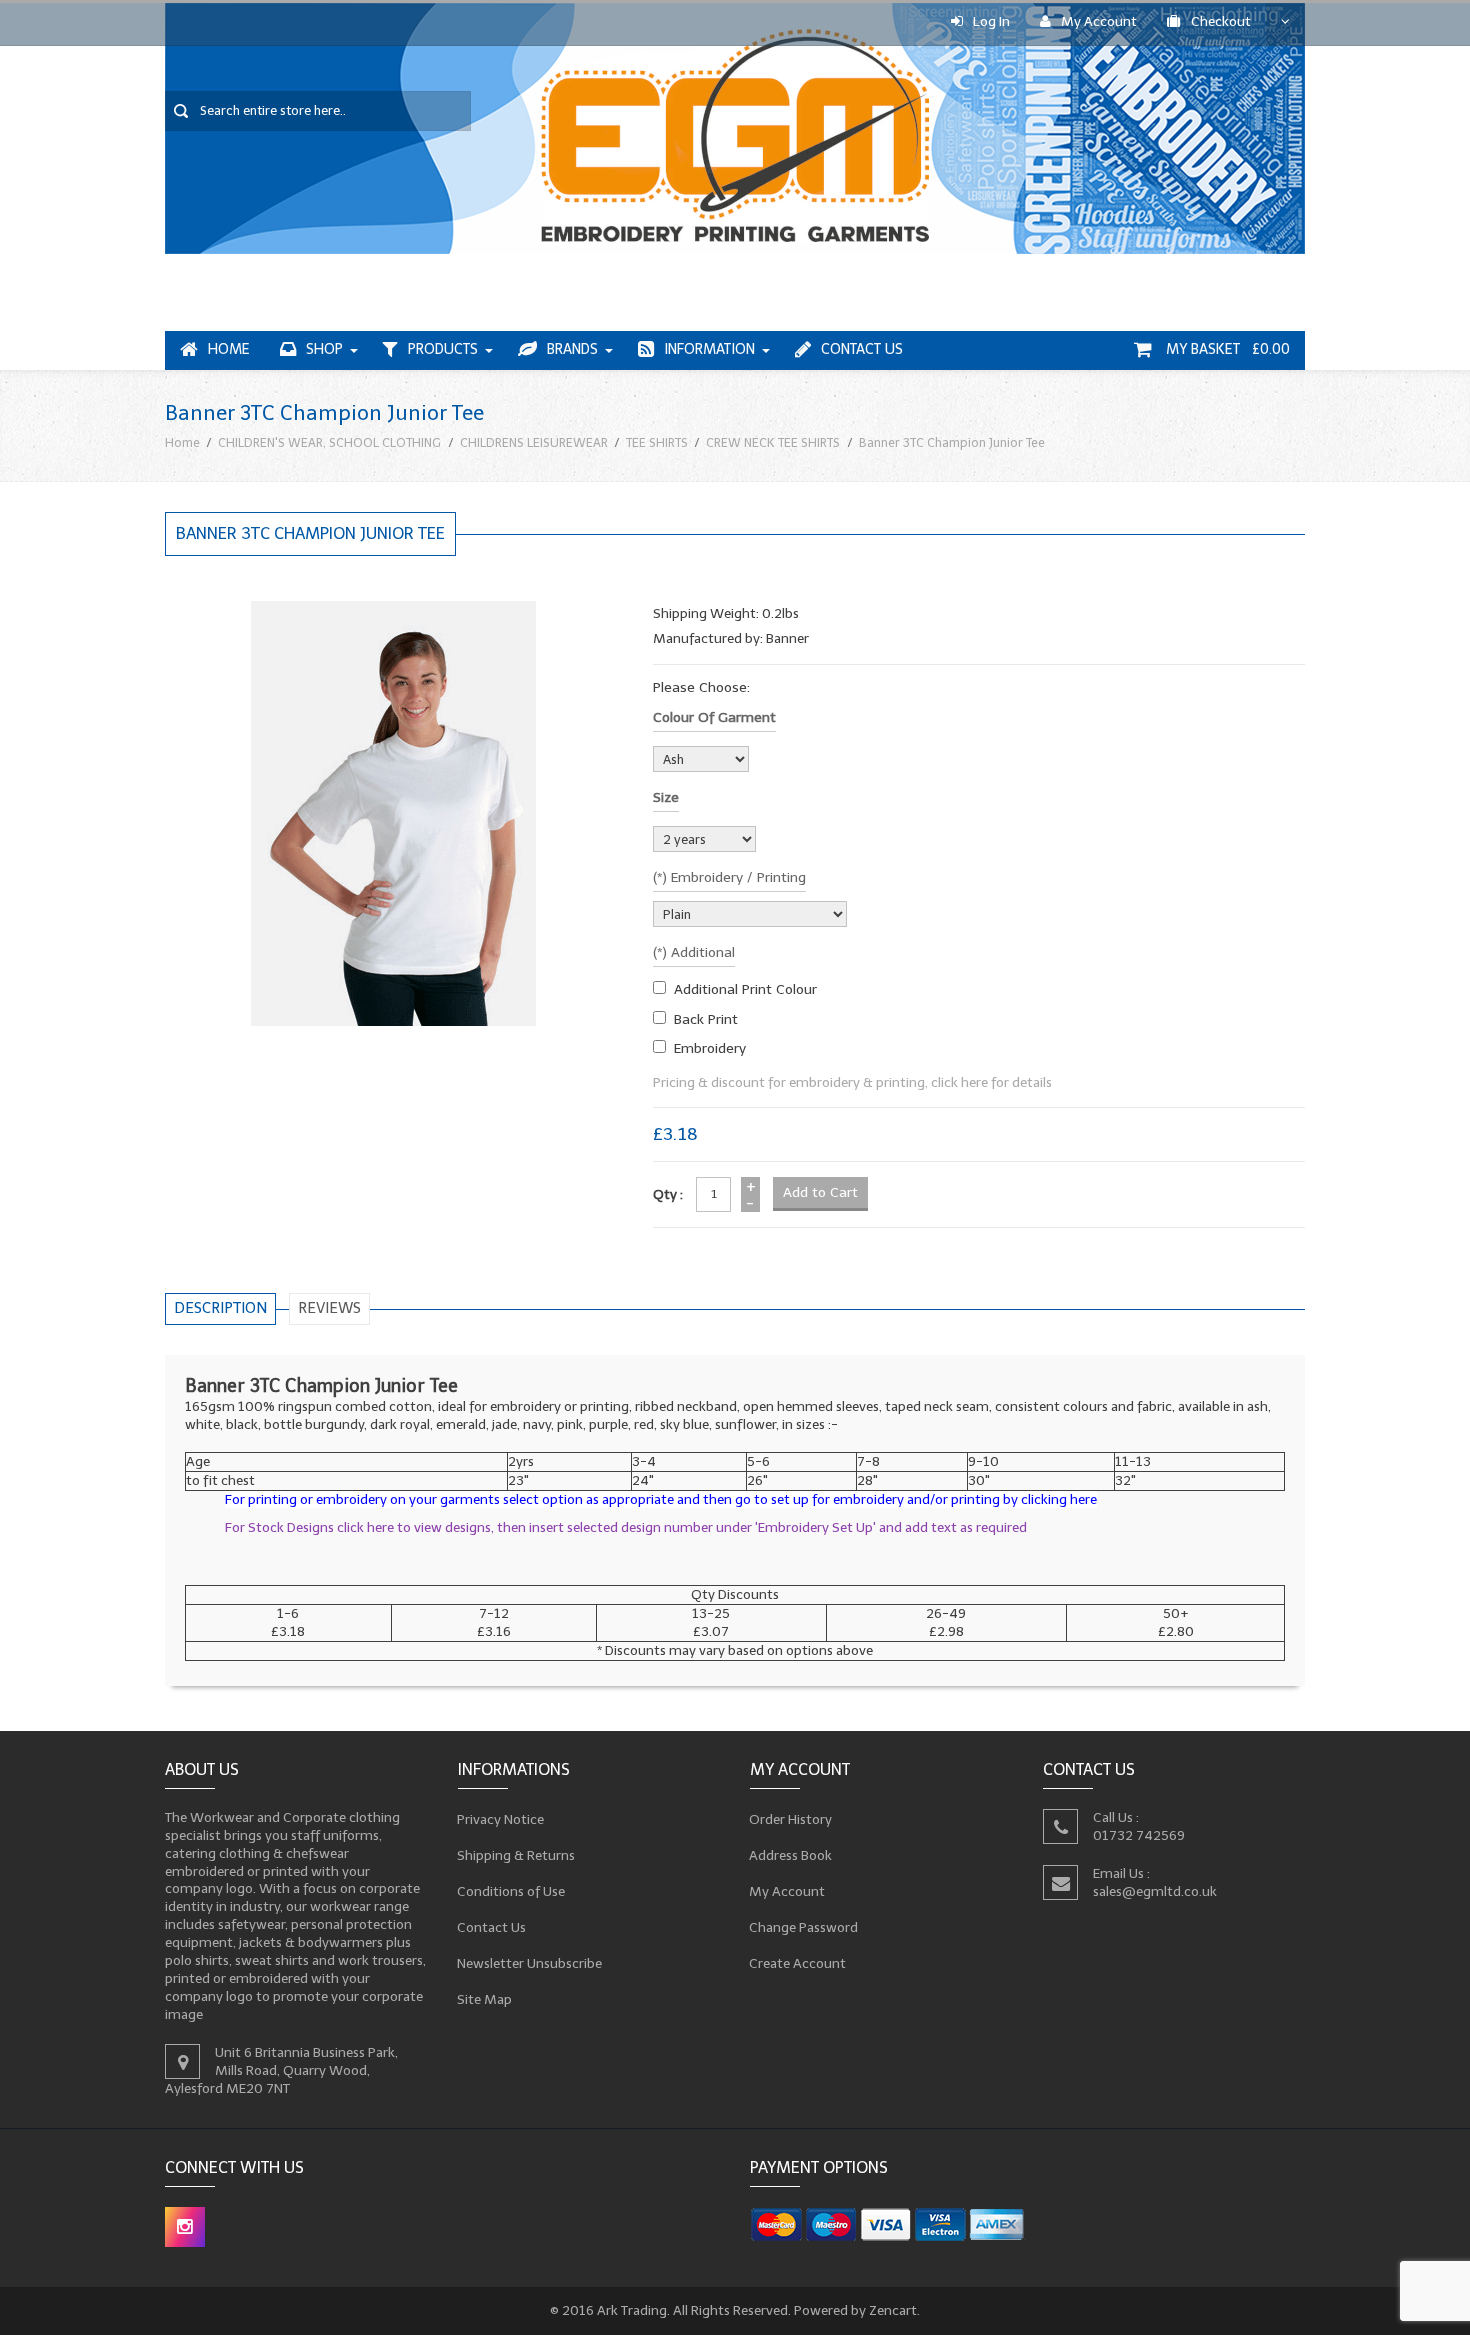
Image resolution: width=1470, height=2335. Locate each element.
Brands (572, 349)
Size (666, 797)
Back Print (706, 1019)
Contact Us (862, 349)
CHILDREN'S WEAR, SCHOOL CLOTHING (329, 442)
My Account (1099, 21)
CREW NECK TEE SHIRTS (773, 442)
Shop (324, 349)
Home (229, 349)
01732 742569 (1139, 1835)
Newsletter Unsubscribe (530, 1963)
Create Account (798, 1963)
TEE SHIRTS (657, 442)
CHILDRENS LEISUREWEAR (534, 442)
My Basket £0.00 (1226, 349)
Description (220, 1308)
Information (709, 349)
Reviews (329, 1308)
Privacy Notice (501, 1819)
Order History (791, 1819)
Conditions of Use (511, 1891)
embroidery (710, 1048)
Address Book (791, 1855)
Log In (991, 21)
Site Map (485, 1999)
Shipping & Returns (516, 1855)
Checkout (1221, 21)
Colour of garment (714, 717)
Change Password (804, 1927)
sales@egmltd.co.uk (1155, 1891)
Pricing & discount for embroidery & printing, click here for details (852, 1082)
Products (443, 349)
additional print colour (745, 989)
